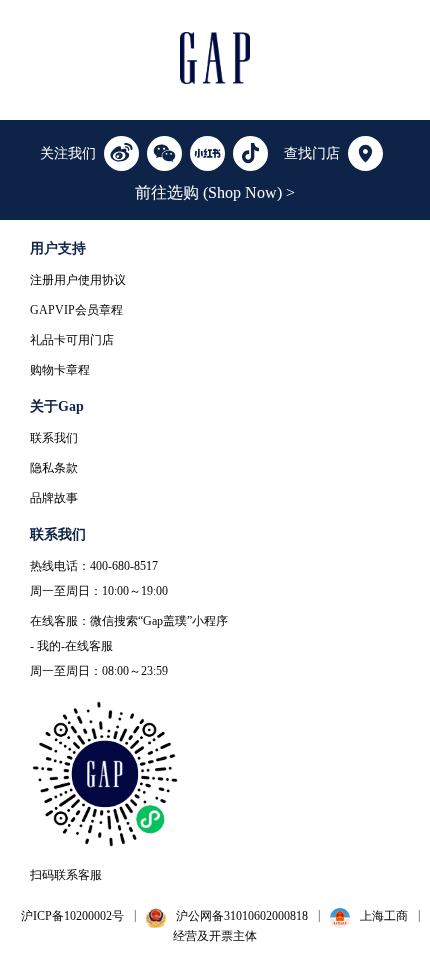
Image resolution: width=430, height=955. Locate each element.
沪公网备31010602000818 (242, 916)
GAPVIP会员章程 (76, 310)
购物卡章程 (60, 370)
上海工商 (384, 916)
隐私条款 (54, 468)
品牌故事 (54, 498)
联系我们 (54, 438)
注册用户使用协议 (78, 280)
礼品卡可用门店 (72, 340)
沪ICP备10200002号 (72, 916)
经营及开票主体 (215, 936)
